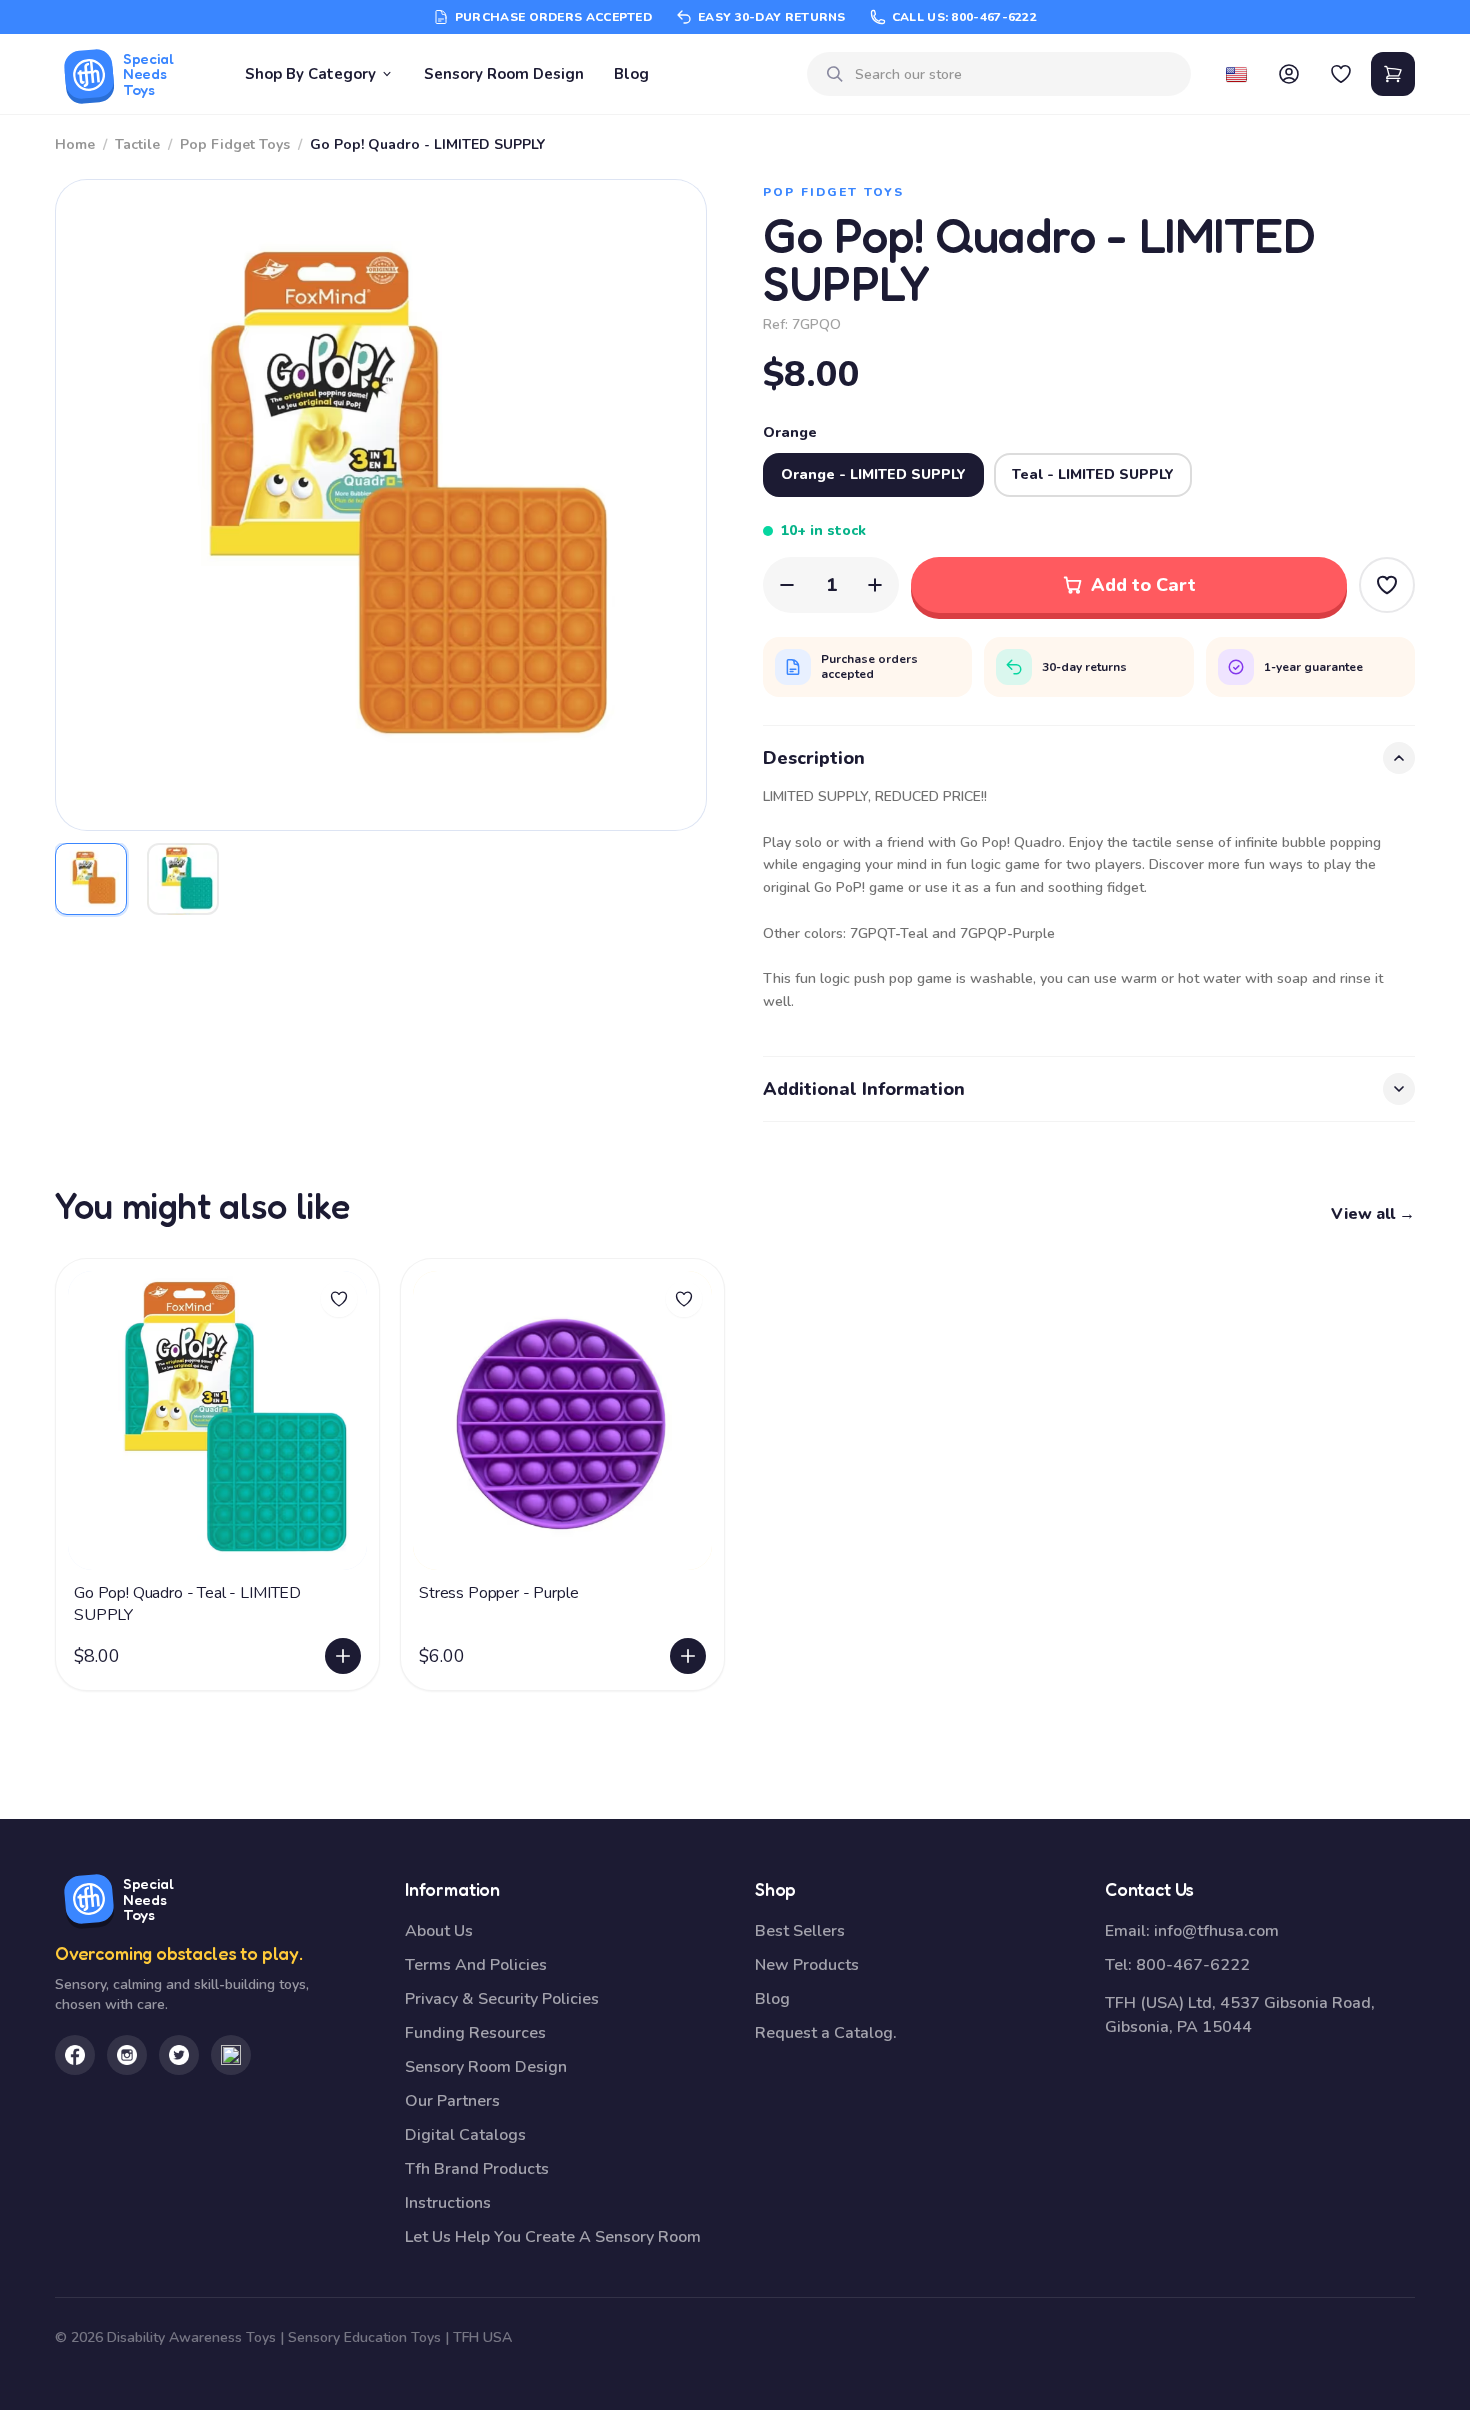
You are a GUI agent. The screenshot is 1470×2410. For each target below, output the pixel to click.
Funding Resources (475, 2033)
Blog (631, 74)
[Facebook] (75, 2055)
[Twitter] (179, 2055)
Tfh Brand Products (477, 2169)
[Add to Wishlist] (1387, 585)
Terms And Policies (476, 1965)
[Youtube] (231, 2055)
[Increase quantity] (875, 585)
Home (75, 144)
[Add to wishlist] (339, 1299)
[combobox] (1015, 74)
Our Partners (452, 2101)
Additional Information (864, 1089)
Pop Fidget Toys (235, 144)
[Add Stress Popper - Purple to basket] (688, 1656)
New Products (807, 1965)
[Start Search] (835, 74)
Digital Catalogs (465, 2135)
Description (814, 758)
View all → (1373, 1214)
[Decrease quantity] (787, 585)
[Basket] (1393, 74)
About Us (439, 1931)
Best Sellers (800, 1931)
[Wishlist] (1341, 74)
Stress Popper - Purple (498, 1593)
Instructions (448, 2203)
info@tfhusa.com (1216, 1931)
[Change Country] (1237, 74)
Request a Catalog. (826, 2033)
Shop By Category (310, 74)
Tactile (137, 144)
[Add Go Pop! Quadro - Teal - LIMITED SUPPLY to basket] (343, 1656)
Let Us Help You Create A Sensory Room (553, 2237)
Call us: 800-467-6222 (964, 17)
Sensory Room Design (504, 74)
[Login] (1289, 74)
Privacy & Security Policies (502, 1999)
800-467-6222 (1193, 1965)
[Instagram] (127, 2055)
